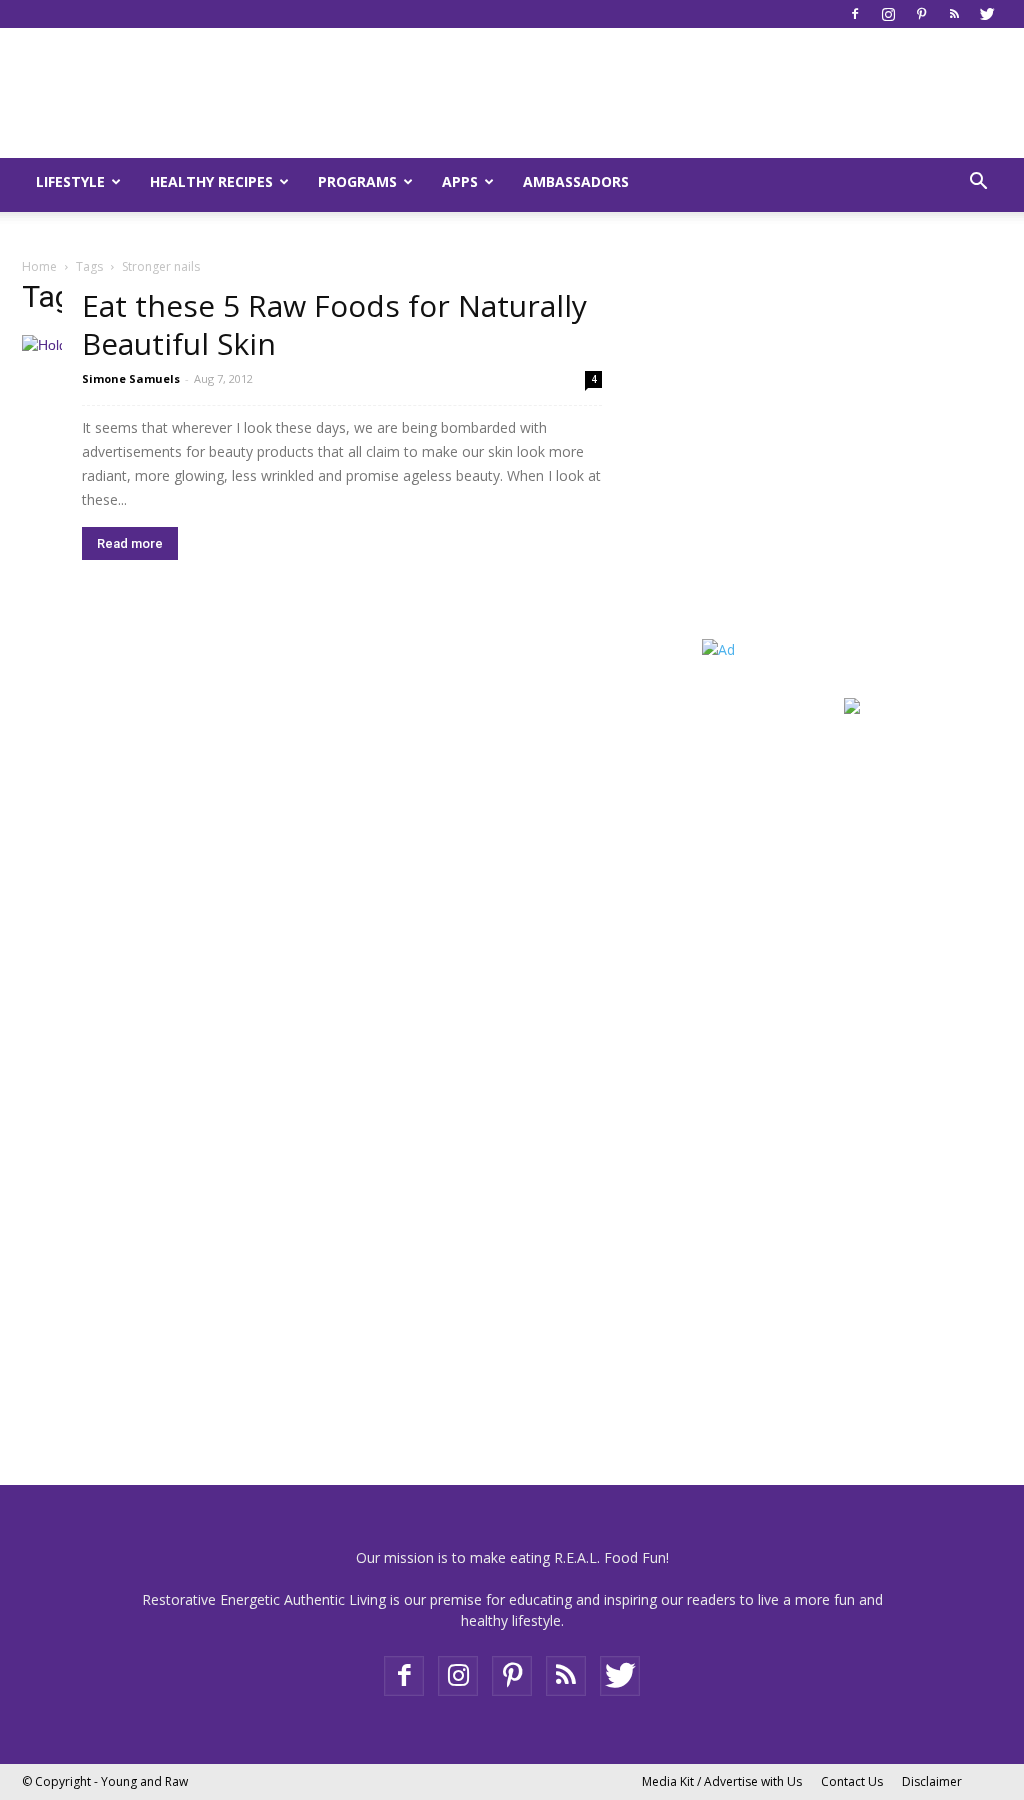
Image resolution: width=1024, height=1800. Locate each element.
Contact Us (852, 1781)
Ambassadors (576, 181)
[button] (978, 183)
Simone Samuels (131, 378)
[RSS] (954, 14)
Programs (357, 181)
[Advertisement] (827, 471)
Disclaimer (932, 1781)
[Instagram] (888, 14)
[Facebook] (855, 14)
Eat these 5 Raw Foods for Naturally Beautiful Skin (334, 324)
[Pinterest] (921, 14)
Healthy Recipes (211, 181)
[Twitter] (987, 14)
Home (39, 266)
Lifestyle (70, 181)
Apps (460, 181)
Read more (130, 543)
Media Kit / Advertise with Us (722, 1781)
